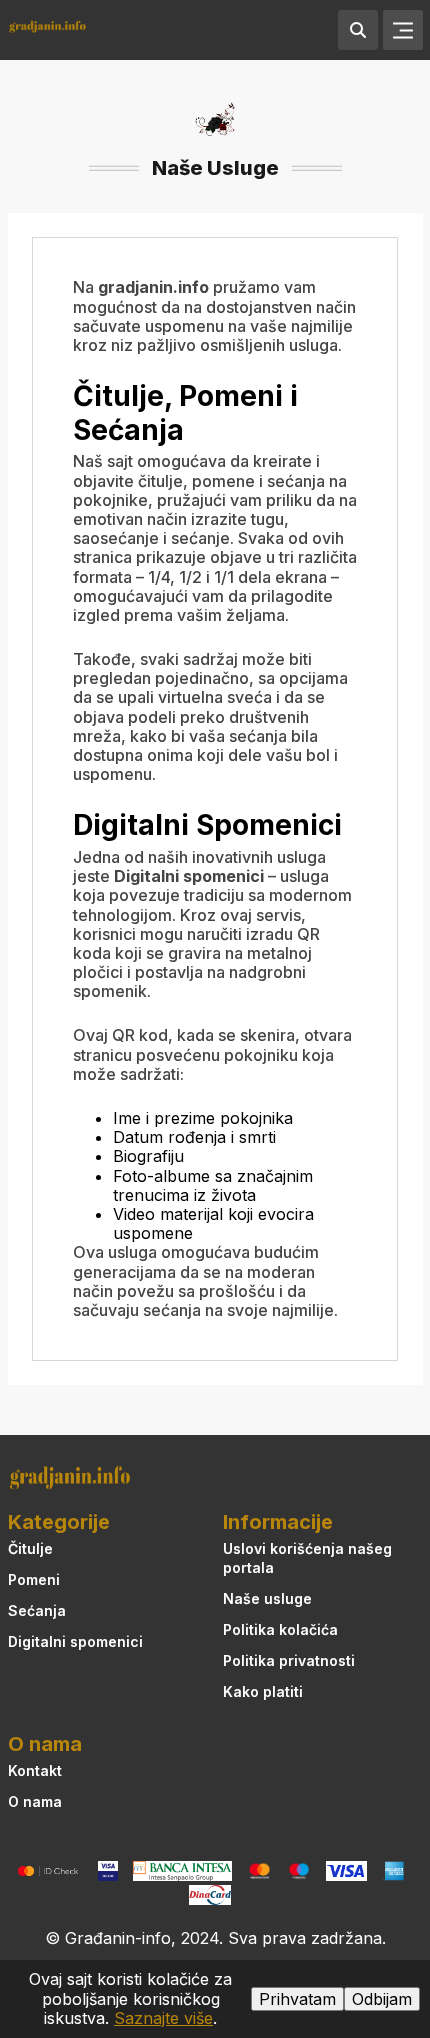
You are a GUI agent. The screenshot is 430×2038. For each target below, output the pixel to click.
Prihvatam (297, 1999)
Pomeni (34, 1579)
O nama (35, 1801)
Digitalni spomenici (75, 1641)
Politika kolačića (280, 1629)
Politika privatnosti (289, 1660)
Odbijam (382, 1999)
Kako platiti (263, 1691)
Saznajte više (163, 2018)
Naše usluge (267, 1598)
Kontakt (35, 1770)
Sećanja (37, 1610)
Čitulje (30, 1548)
